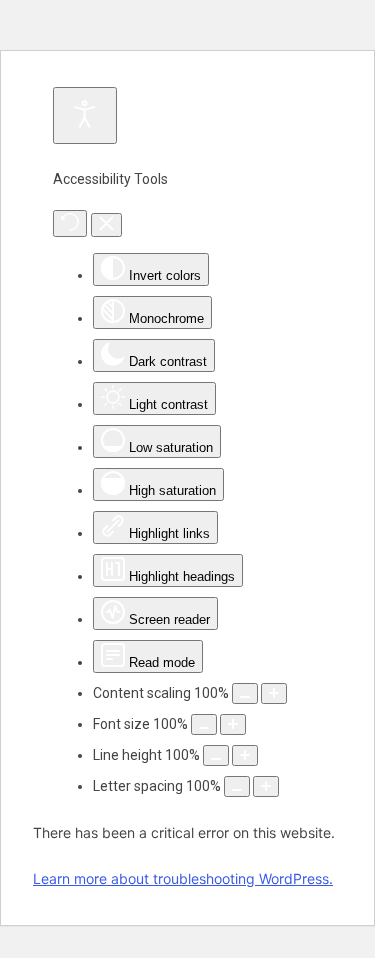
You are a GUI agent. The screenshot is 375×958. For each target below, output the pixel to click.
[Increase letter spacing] (266, 786)
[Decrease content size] (245, 693)
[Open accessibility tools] (85, 115)
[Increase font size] (233, 724)
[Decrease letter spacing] (237, 786)
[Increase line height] (245, 755)
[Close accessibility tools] (106, 225)
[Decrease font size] (204, 724)
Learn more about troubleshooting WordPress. (183, 878)
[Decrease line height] (216, 755)
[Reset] (70, 223)
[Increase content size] (274, 693)
